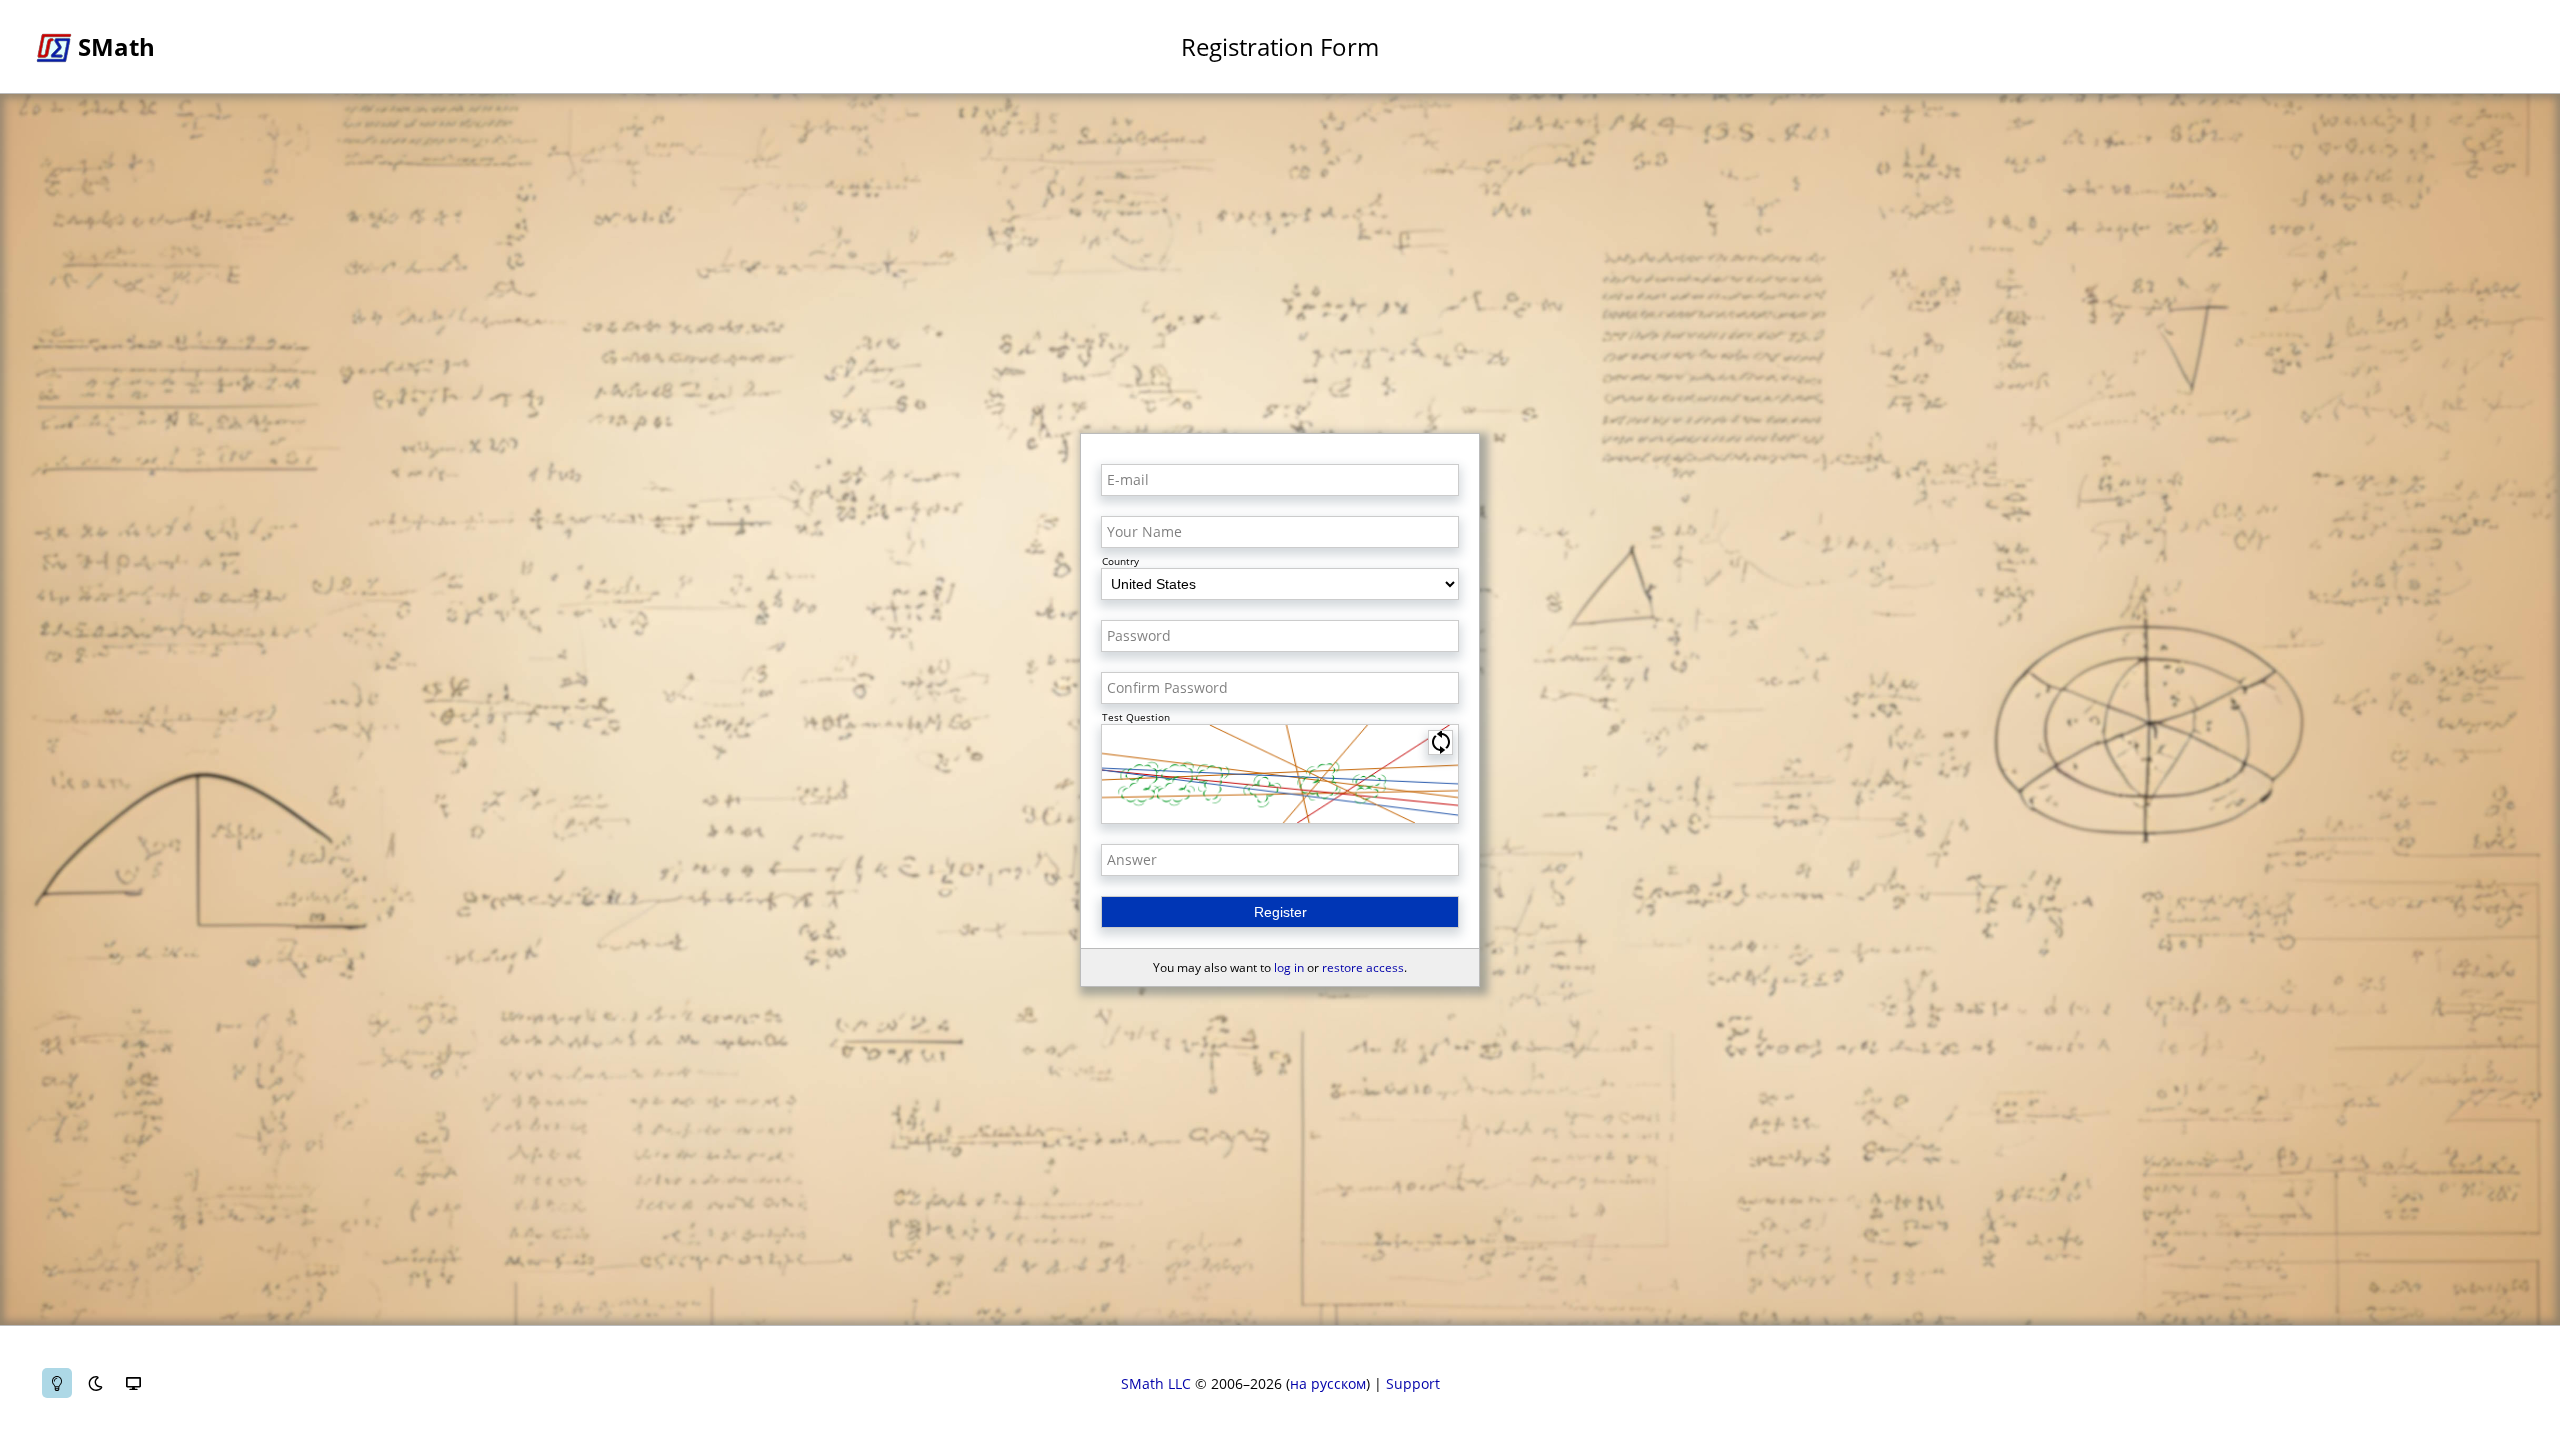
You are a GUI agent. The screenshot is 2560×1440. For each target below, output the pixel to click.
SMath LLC (1156, 1383)
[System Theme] (133, 1383)
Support (1413, 1383)
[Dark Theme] (95, 1383)
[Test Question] (1280, 774)
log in (1289, 967)
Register (1280, 912)
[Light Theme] (57, 1383)
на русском (1328, 1383)
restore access (1363, 967)
